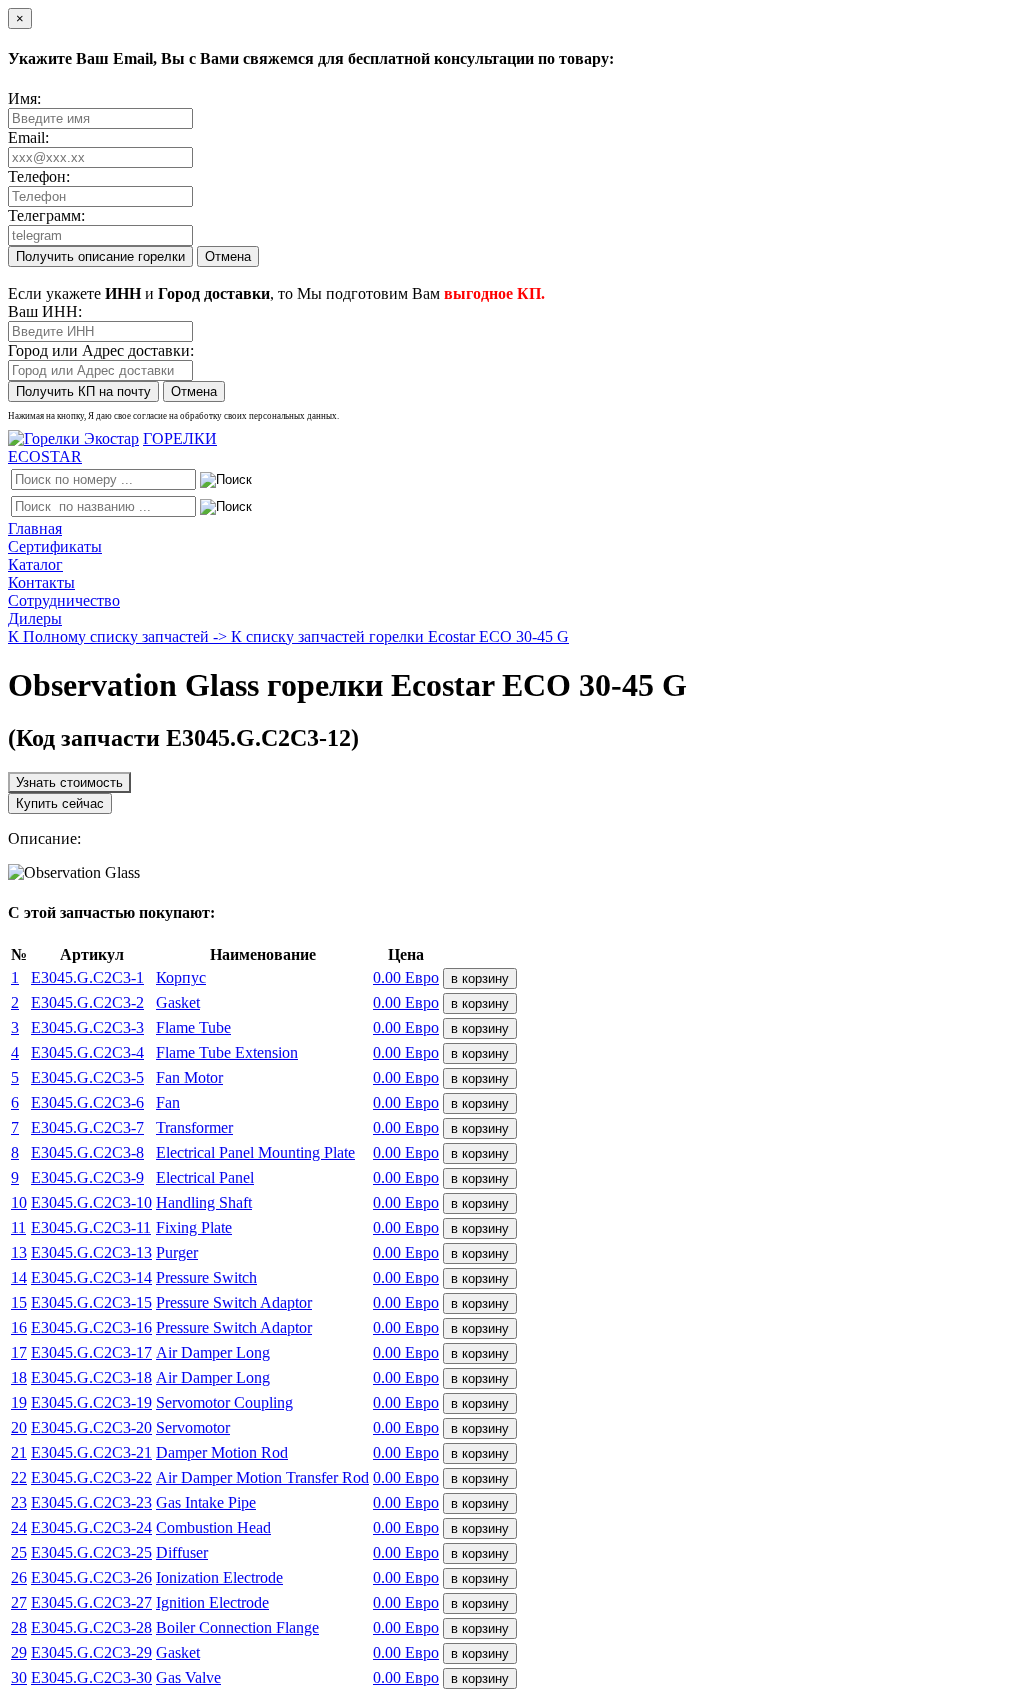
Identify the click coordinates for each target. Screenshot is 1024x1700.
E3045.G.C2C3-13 (91, 1252)
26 (19, 1577)
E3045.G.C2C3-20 (91, 1427)
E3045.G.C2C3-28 (91, 1627)
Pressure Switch (206, 1277)
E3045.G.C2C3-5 (87, 1077)
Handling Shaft (204, 1202)
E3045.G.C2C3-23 (91, 1502)
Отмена (228, 256)
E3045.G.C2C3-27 (91, 1602)
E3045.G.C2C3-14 (91, 1277)
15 (19, 1302)
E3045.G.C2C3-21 (91, 1452)
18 (19, 1377)
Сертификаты (55, 546)
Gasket (178, 1002)
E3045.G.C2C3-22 (91, 1477)
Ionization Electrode (219, 1577)
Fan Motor (189, 1077)
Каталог (35, 564)
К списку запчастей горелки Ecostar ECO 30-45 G (400, 636)
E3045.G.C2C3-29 (91, 1652)
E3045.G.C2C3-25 (91, 1552)
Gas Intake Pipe (206, 1502)
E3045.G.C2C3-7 (87, 1127)
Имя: (24, 98)
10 (19, 1202)
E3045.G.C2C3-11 (91, 1227)
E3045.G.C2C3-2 (87, 1002)
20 (19, 1427)
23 (19, 1502)
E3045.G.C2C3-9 (87, 1177)
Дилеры (35, 618)
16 (19, 1327)
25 (19, 1552)
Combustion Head (213, 1527)
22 (19, 1477)
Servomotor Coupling (224, 1402)
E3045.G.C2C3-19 (91, 1402)
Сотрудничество (64, 600)
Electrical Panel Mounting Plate (255, 1152)
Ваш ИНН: (45, 311)
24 (19, 1527)
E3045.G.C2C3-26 (91, 1577)
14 (19, 1277)
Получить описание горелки (100, 256)
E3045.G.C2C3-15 (91, 1302)
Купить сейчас (60, 803)
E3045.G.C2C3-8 (87, 1152)
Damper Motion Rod (222, 1452)
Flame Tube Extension (227, 1052)
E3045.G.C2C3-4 (87, 1052)
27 (19, 1602)
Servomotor (193, 1427)
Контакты (41, 582)
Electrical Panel (205, 1177)
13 (19, 1252)
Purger (177, 1252)
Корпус (181, 977)
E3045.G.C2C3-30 (91, 1677)
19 (19, 1402)
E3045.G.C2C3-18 (91, 1377)
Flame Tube (193, 1027)
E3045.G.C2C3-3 (87, 1027)
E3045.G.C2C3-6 (87, 1102)
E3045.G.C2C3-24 (91, 1527)
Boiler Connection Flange (237, 1627)
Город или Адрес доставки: (101, 350)
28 (19, 1627)
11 (18, 1227)
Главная (35, 528)
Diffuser (182, 1552)
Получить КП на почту (83, 391)
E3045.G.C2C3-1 (87, 977)
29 (19, 1652)
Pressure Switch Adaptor (234, 1302)
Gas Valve (188, 1677)
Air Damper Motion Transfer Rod (262, 1477)
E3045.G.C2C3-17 (91, 1352)
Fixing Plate (194, 1227)
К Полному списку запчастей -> (119, 636)
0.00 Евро (406, 977)
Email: (28, 137)
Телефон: (39, 176)
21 (19, 1452)
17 (19, 1352)
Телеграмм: (46, 215)
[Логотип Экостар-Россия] (73, 438)
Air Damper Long (213, 1352)
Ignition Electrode (212, 1602)
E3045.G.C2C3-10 (91, 1202)
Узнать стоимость (69, 782)
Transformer (194, 1127)
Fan (168, 1102)
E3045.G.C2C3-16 (91, 1327)
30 (19, 1677)
